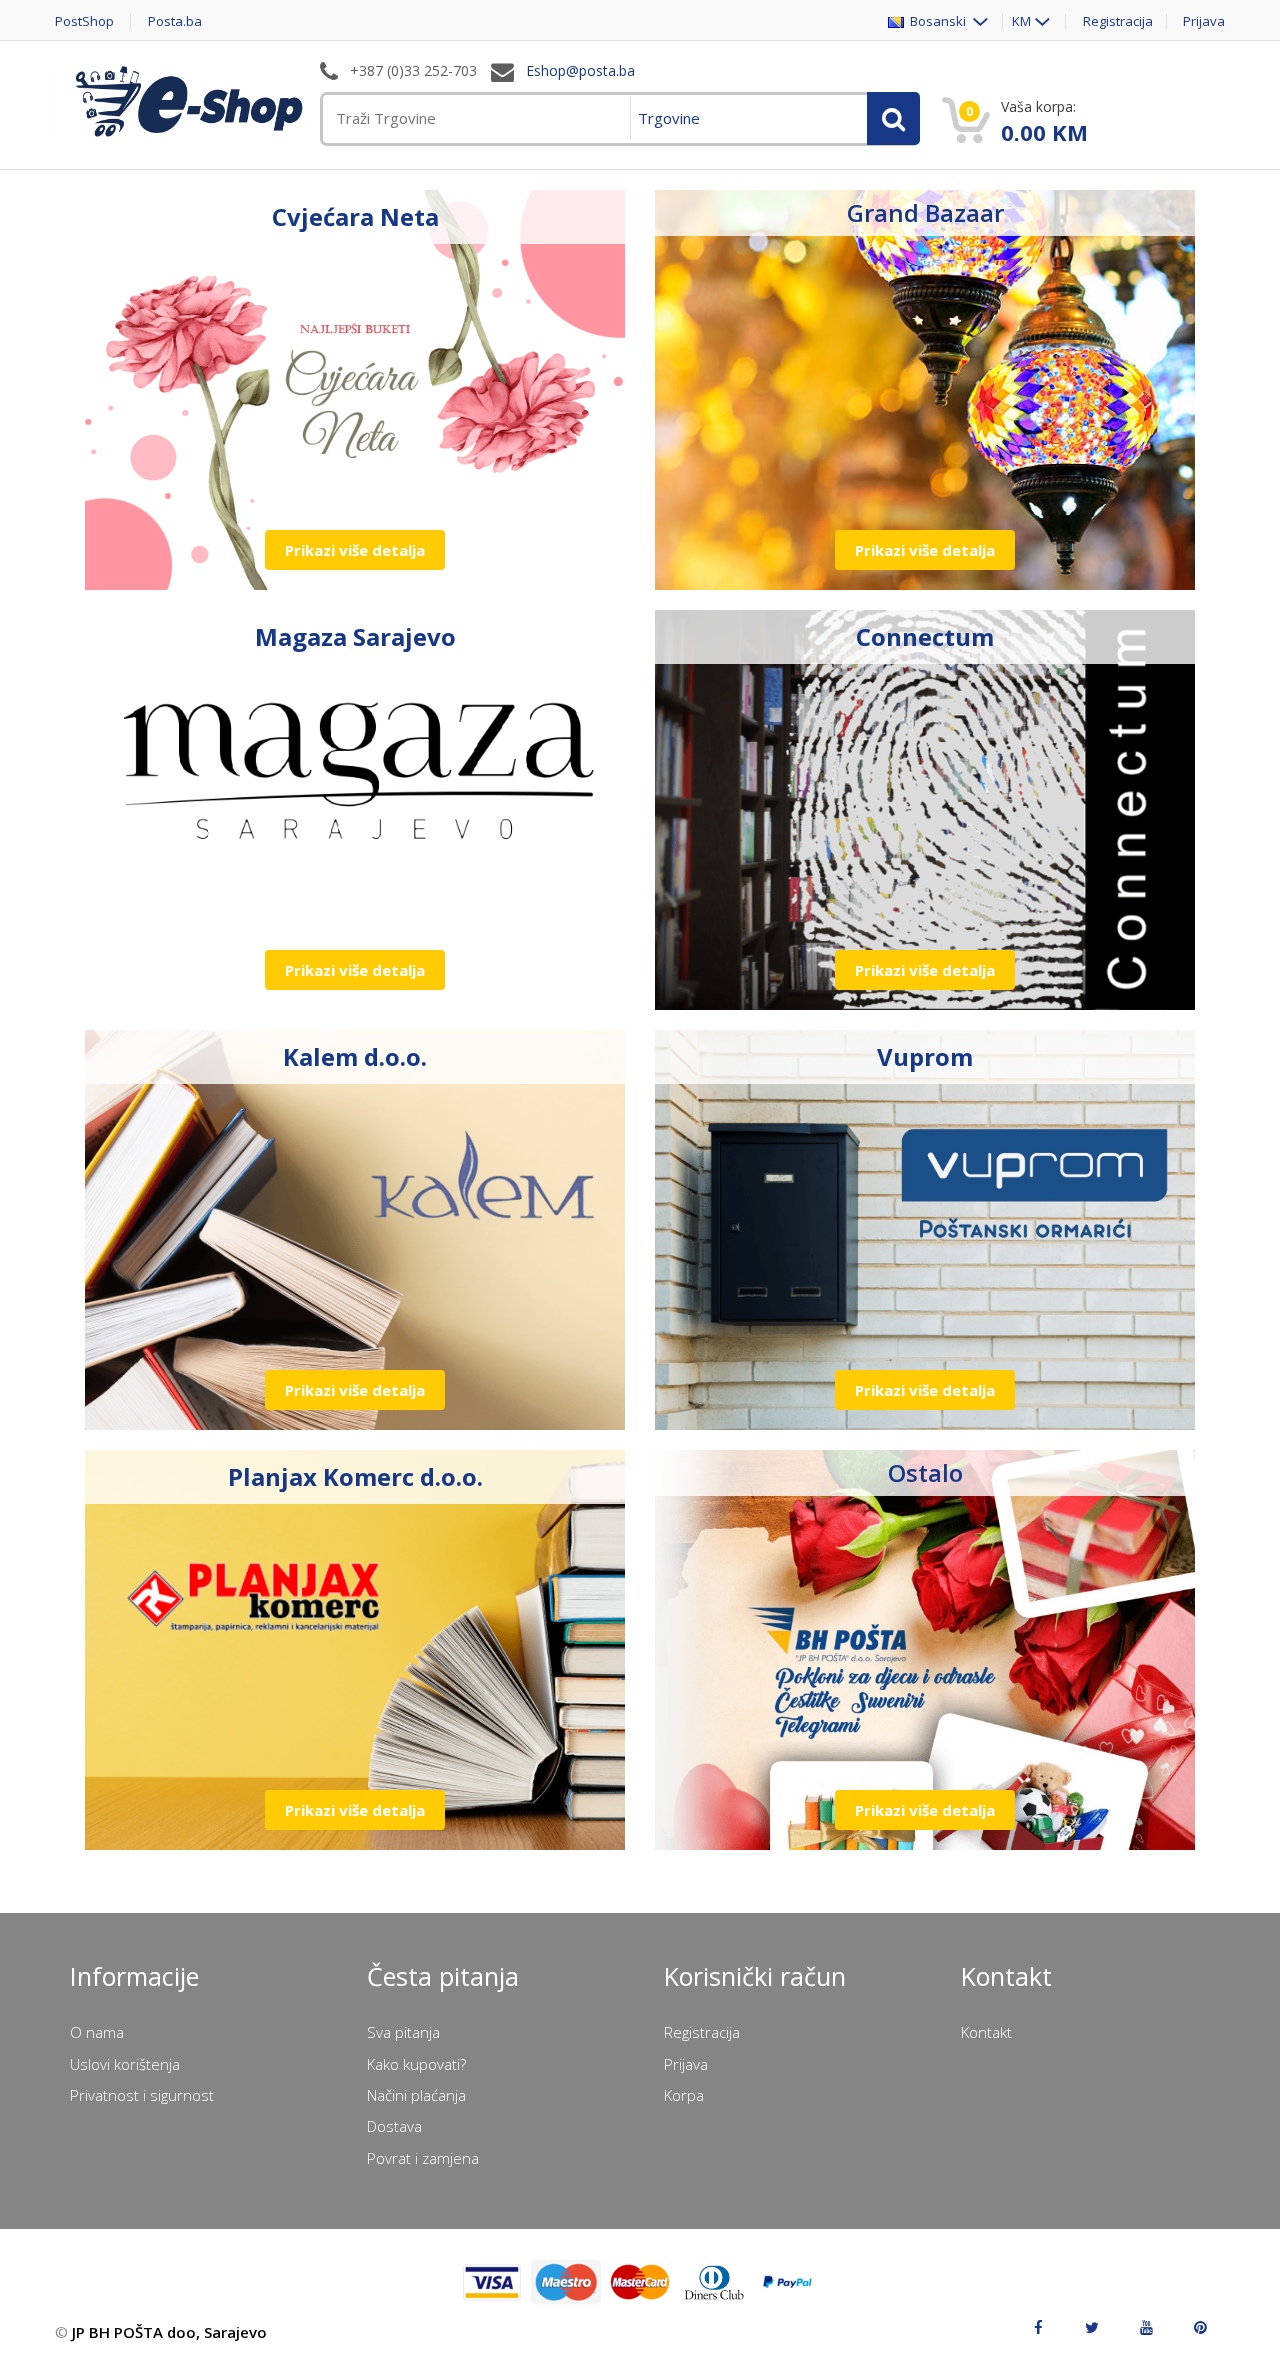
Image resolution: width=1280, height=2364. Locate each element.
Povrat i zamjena (423, 2158)
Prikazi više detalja (355, 550)
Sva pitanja (403, 2032)
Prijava (1204, 21)
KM (1021, 21)
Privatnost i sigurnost (142, 2095)
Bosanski (936, 21)
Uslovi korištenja (125, 2064)
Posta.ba (175, 21)
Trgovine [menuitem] (669, 118)
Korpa (684, 2095)
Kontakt (986, 2032)
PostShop (84, 21)
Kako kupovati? (416, 2064)
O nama (97, 2032)
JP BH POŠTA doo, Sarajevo (169, 2332)
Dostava (394, 2126)
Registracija (1118, 21)
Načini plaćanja (416, 2095)
